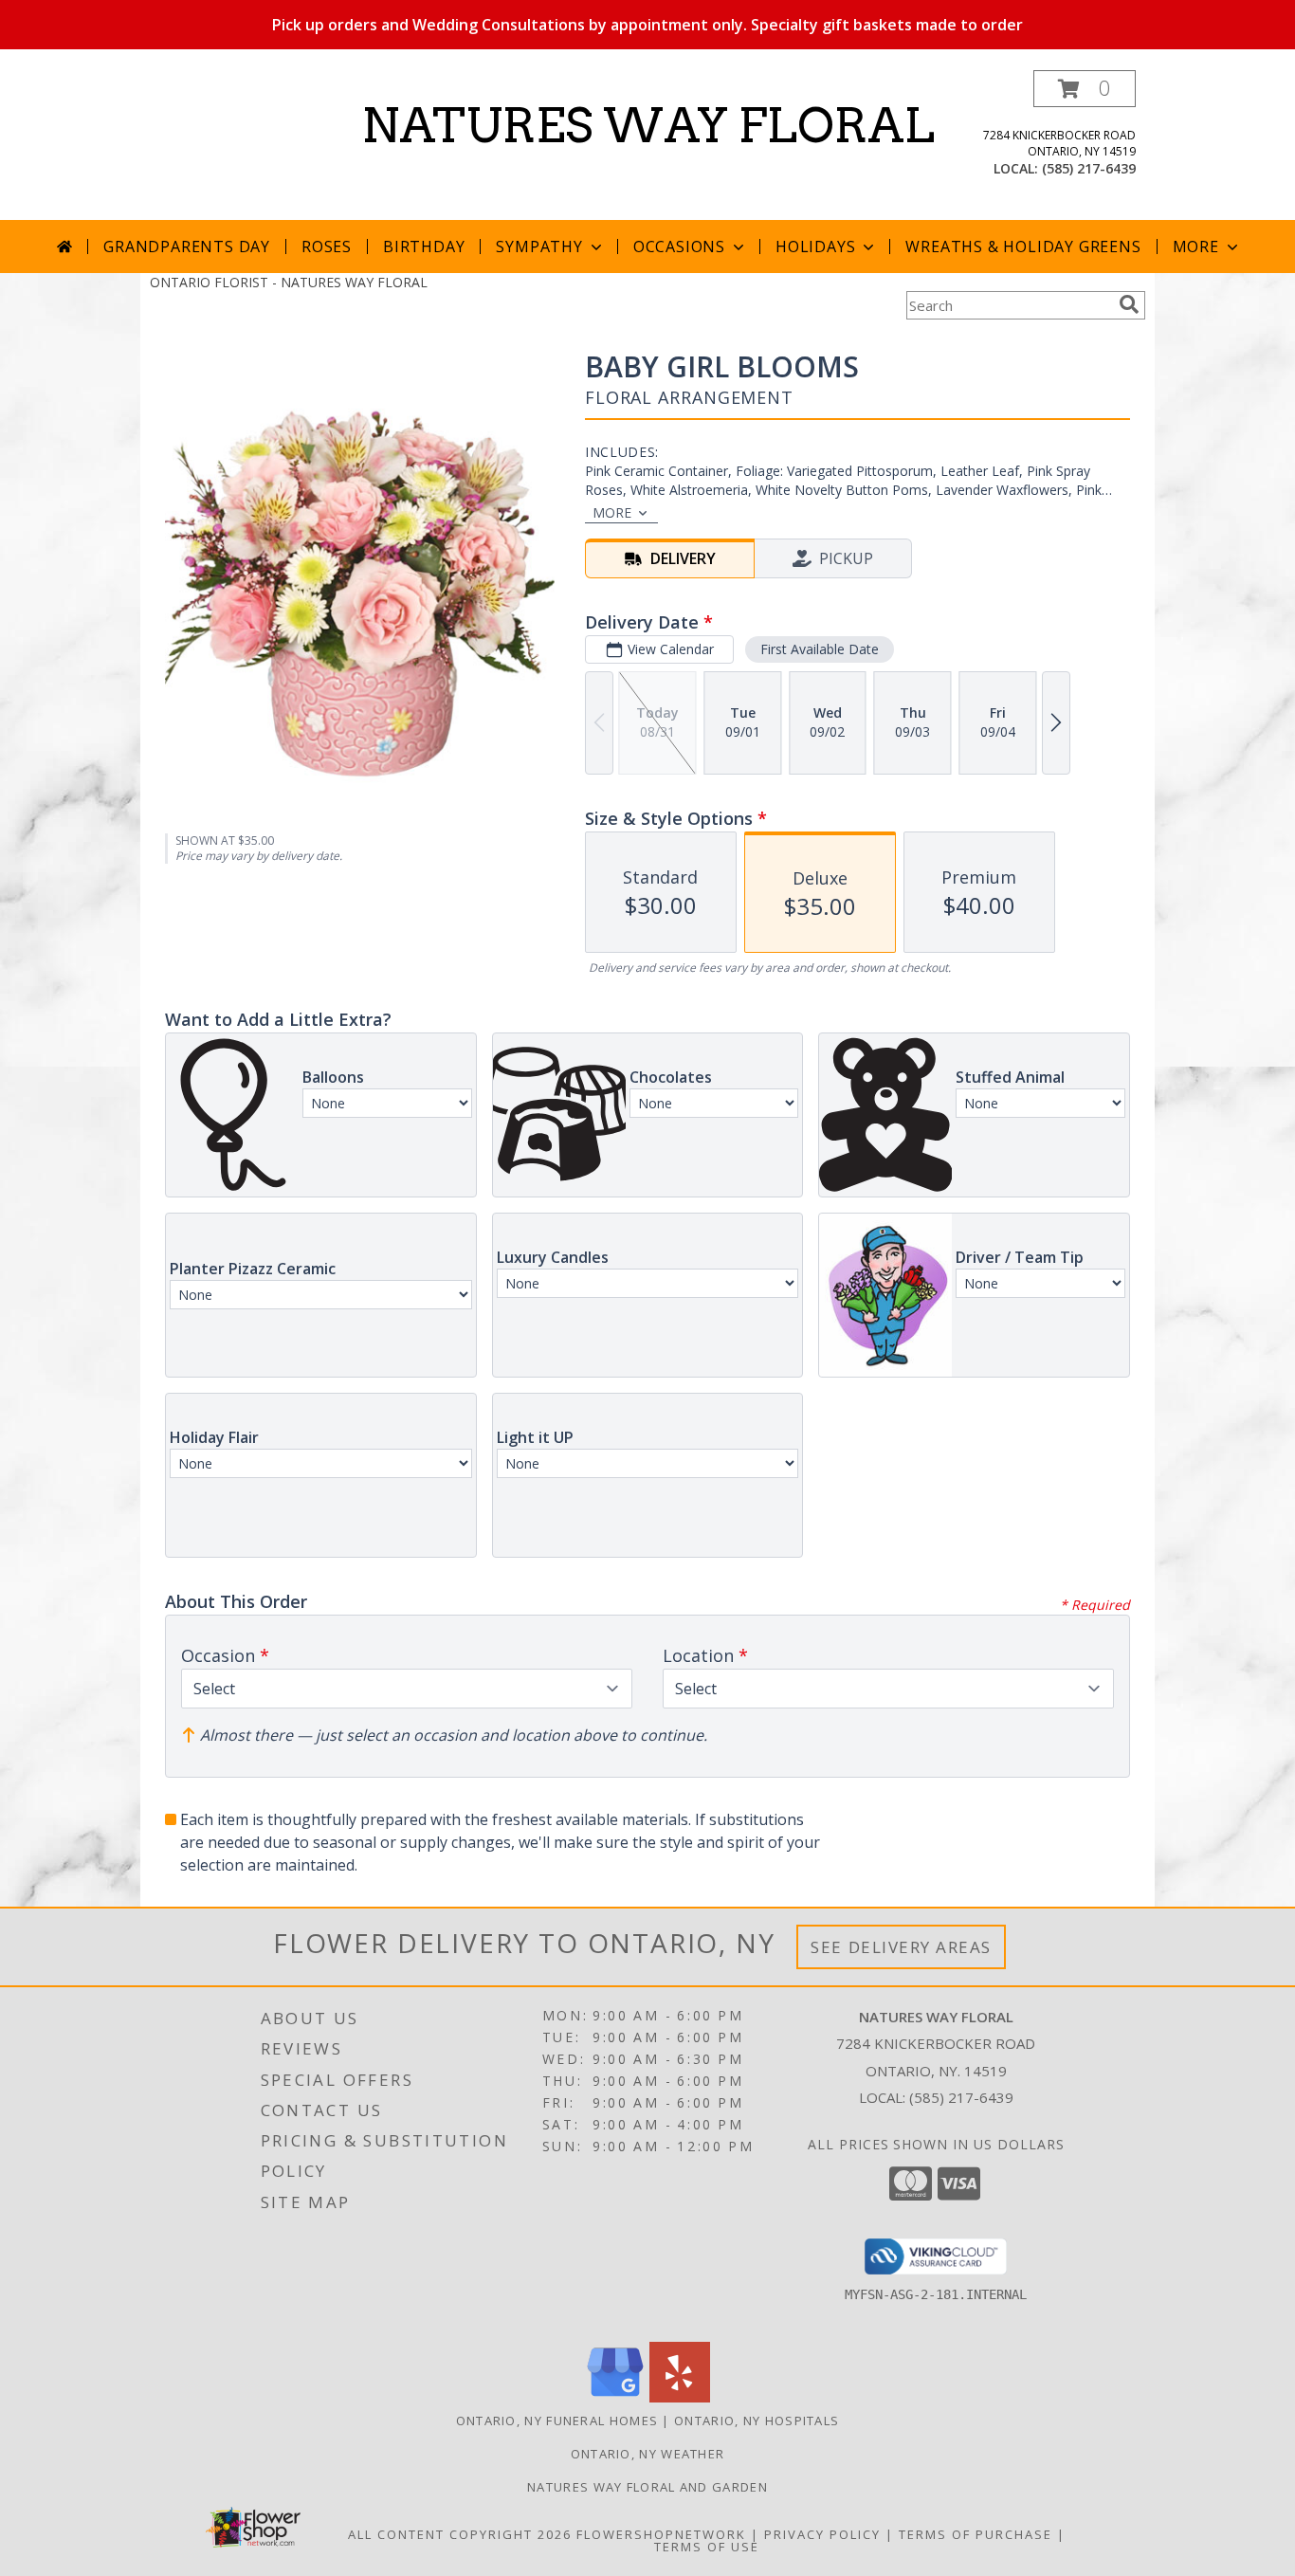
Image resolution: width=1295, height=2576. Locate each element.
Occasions (679, 247)
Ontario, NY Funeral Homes (557, 2421)
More (1196, 247)
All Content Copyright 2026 (460, 2534)
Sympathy (539, 247)
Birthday (424, 247)
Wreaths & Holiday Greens (1023, 247)
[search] (1129, 304)
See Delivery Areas (901, 1947)
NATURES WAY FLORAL (648, 125)
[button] (1085, 89)
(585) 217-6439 (1089, 168)
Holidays (815, 247)
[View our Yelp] (680, 2397)
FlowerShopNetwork (661, 2534)
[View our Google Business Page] (615, 2397)
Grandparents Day (187, 247)
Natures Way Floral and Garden (647, 2487)
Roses (327, 247)
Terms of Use (707, 2547)
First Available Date (820, 649)
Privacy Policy (822, 2534)
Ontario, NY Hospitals (757, 2421)
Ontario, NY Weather (648, 2454)
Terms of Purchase (976, 2534)
